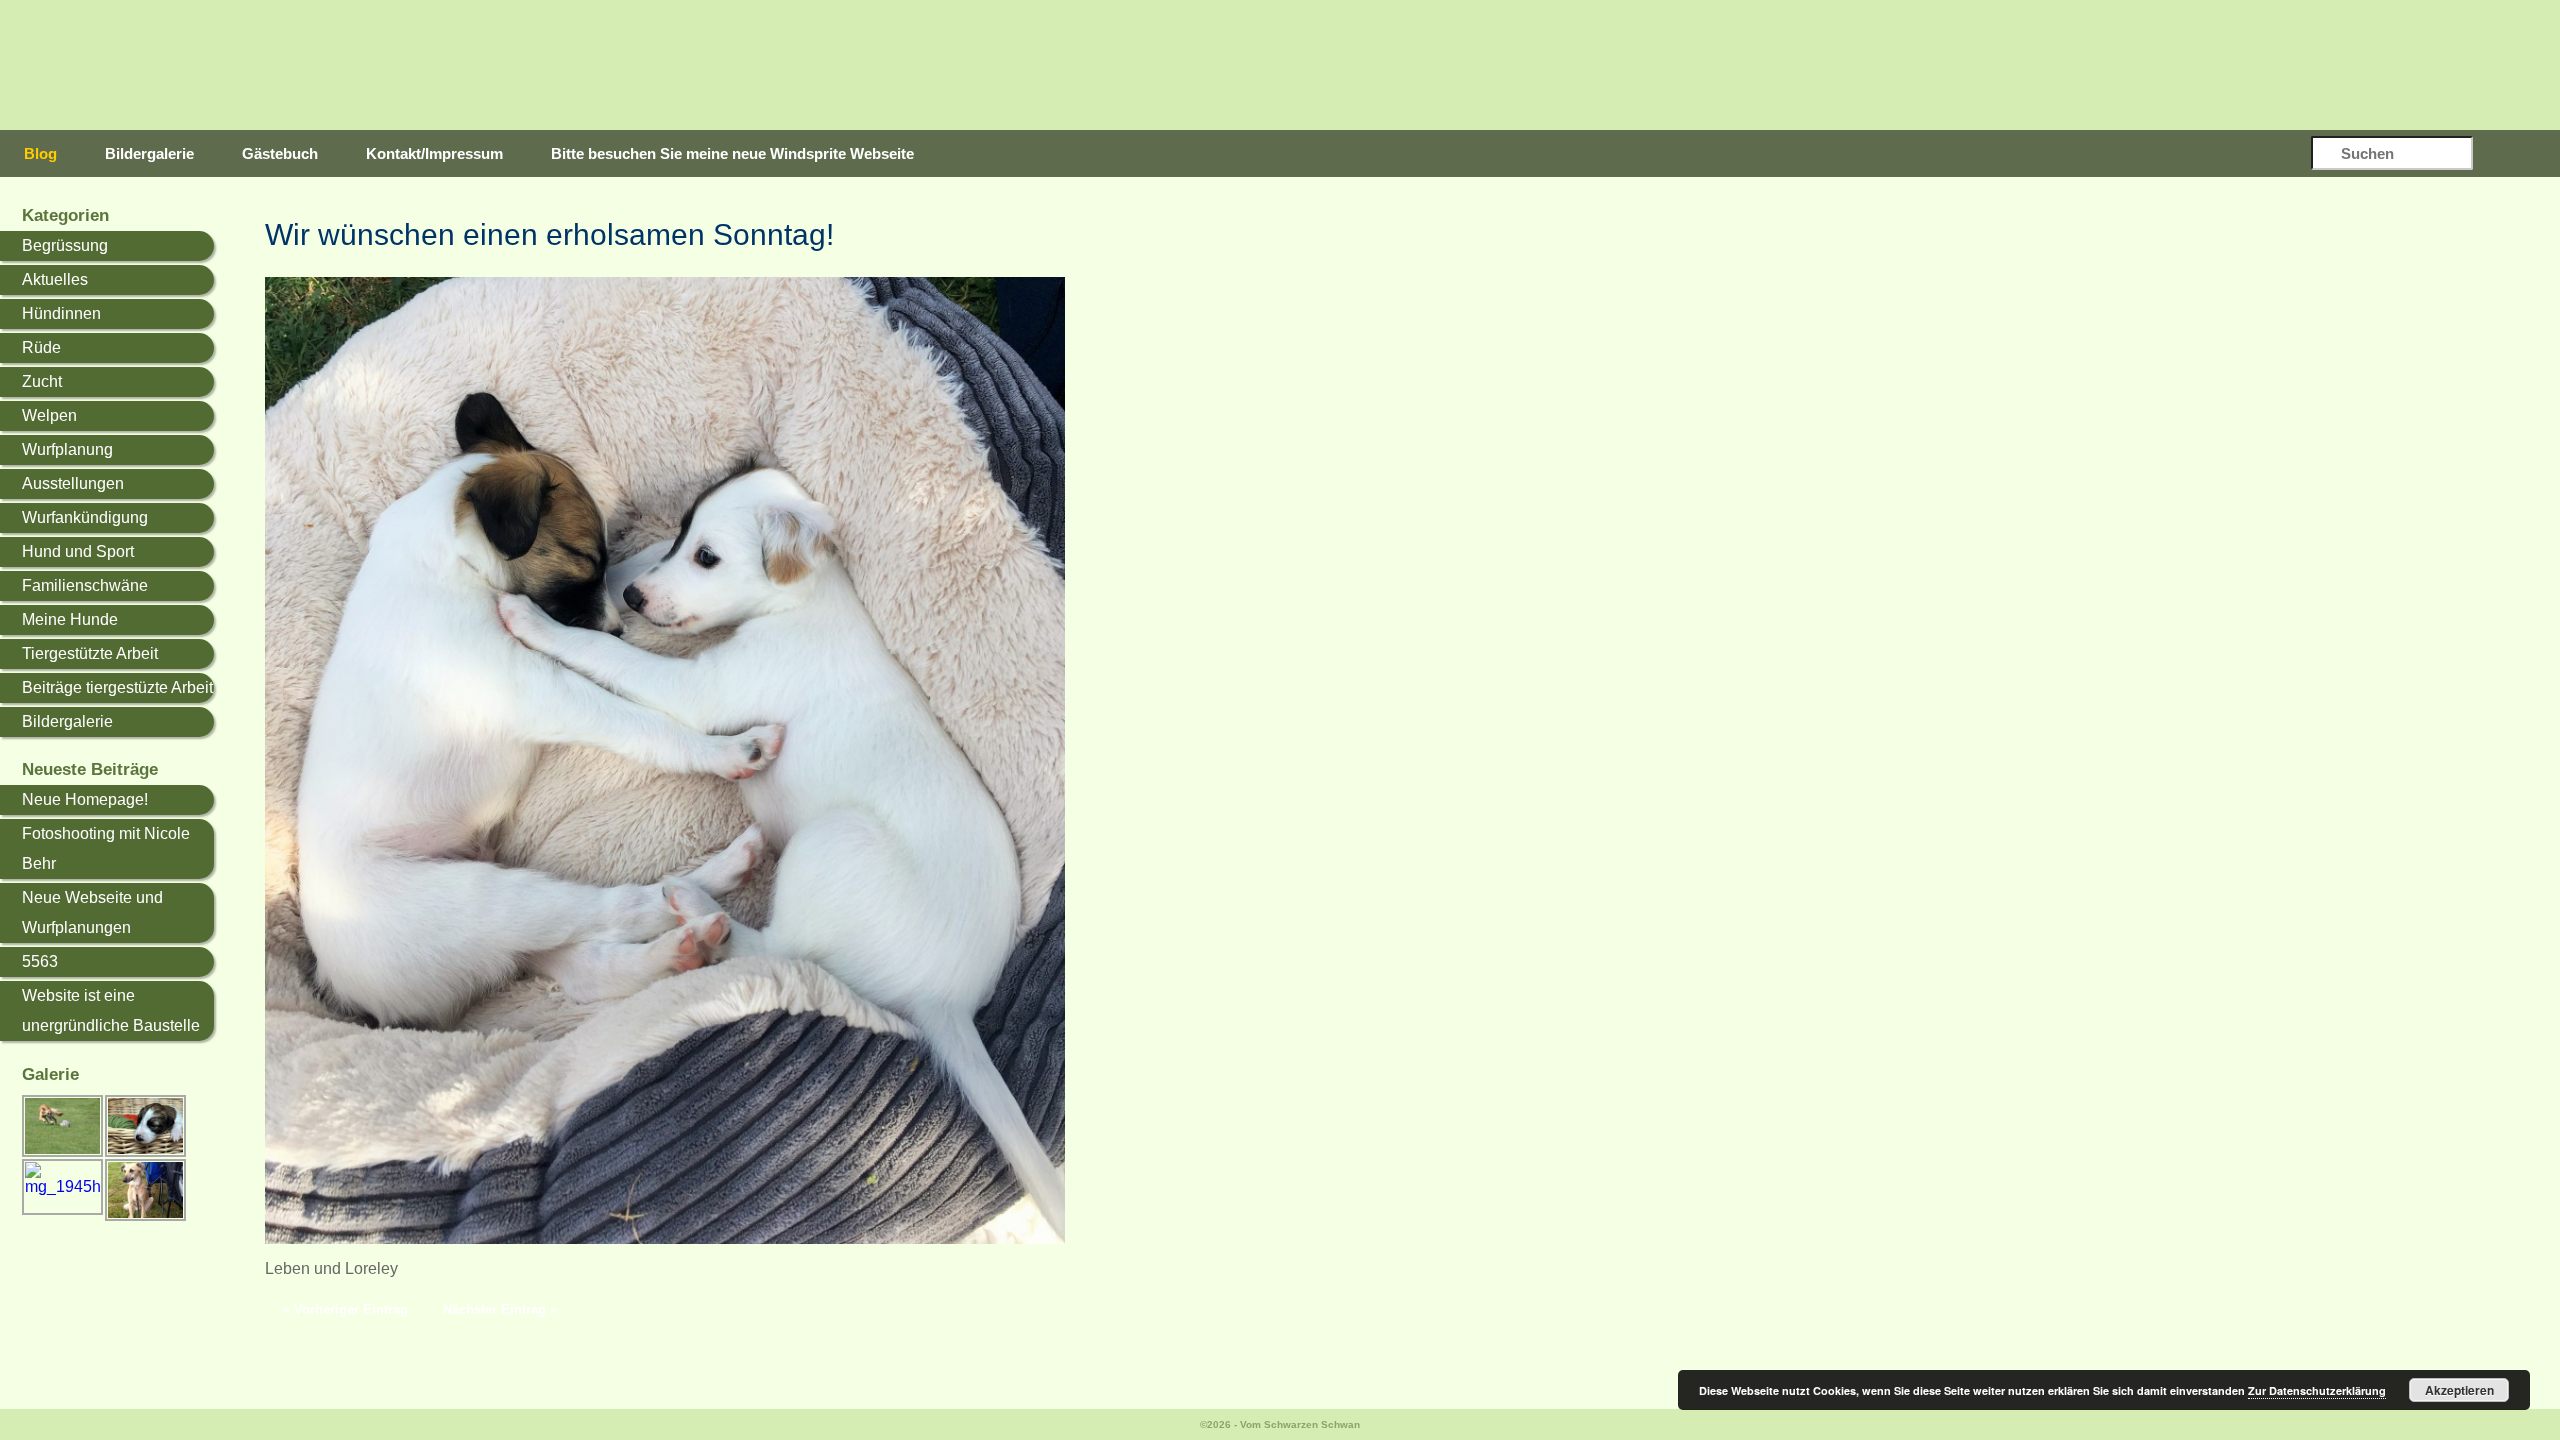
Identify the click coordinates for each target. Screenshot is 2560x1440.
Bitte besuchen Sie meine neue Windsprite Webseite (732, 153)
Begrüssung (65, 245)
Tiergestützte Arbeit (90, 653)
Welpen (49, 415)
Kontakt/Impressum (434, 153)
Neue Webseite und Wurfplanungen (92, 912)
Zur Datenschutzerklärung (2317, 1390)
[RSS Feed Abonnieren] (2519, 155)
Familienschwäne (85, 585)
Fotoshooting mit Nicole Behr (106, 848)
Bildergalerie (149, 153)
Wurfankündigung (85, 517)
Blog (40, 153)
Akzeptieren (2459, 1390)
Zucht (42, 381)
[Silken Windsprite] (1320, 65)
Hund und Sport (78, 551)
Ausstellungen (73, 483)
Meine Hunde (70, 619)
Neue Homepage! (85, 799)
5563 (40, 961)
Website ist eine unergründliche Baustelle (111, 1010)
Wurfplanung (67, 449)
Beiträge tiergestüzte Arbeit (117, 687)
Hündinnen (61, 313)
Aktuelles (55, 279)
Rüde (41, 347)
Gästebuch (280, 153)
